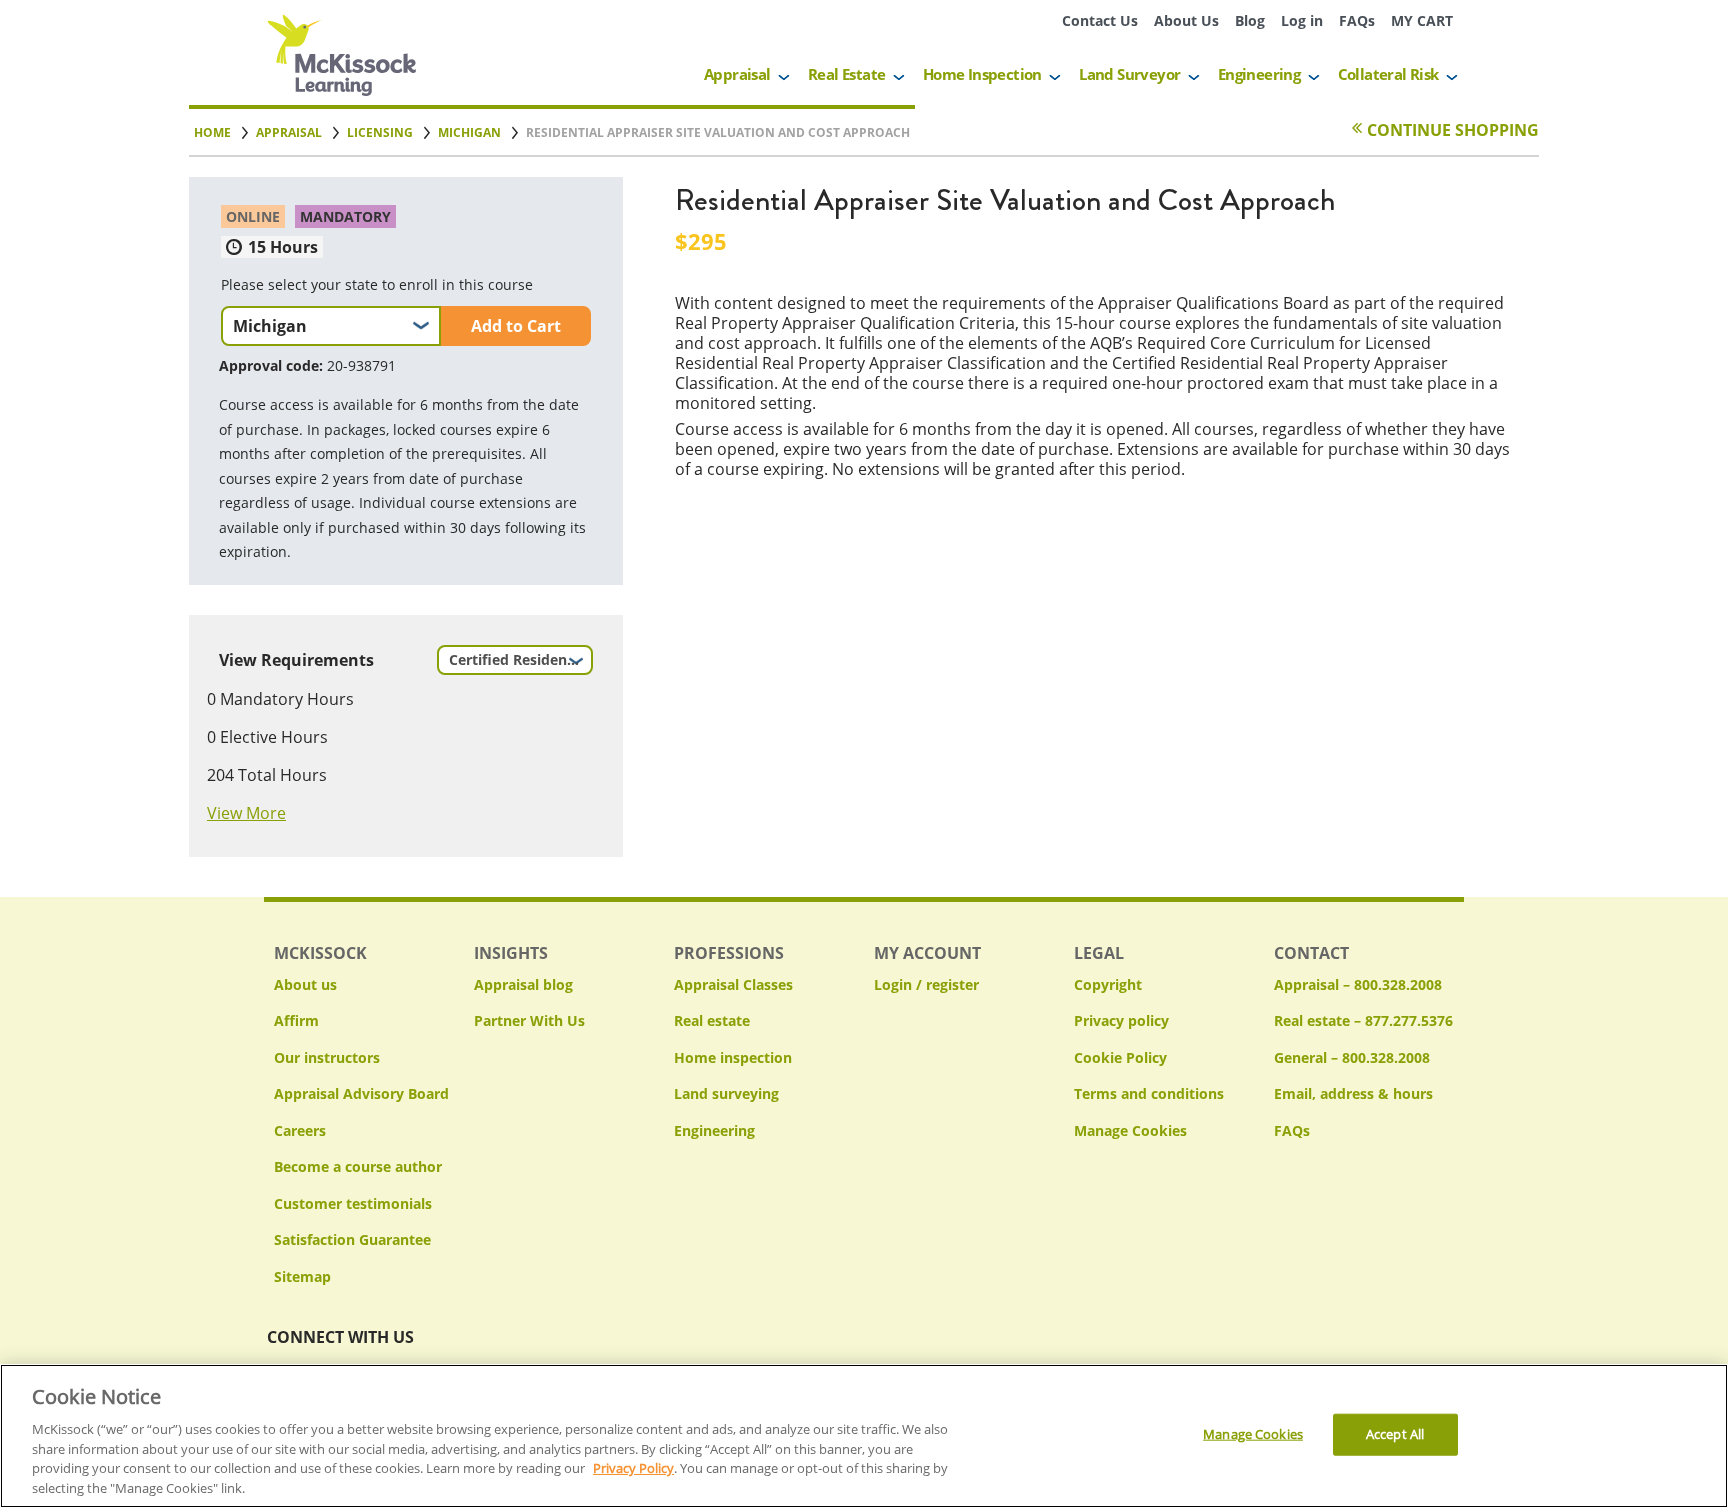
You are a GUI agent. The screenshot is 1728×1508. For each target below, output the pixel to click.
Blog (1250, 20)
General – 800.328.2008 (1352, 1057)
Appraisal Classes (733, 984)
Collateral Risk (1388, 74)
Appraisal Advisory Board (361, 1093)
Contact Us (1100, 20)
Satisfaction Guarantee (352, 1239)
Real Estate (846, 74)
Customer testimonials (353, 1203)
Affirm (296, 1020)
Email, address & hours (1353, 1093)
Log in (1302, 20)
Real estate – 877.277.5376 (1363, 1020)
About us (305, 984)
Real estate (712, 1020)
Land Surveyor (1129, 74)
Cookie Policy (1120, 1057)
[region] (864, 1436)
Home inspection (733, 1057)
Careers (300, 1130)
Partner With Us (529, 1020)
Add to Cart (516, 326)
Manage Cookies (1130, 1131)
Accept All (1395, 1434)
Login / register (926, 984)
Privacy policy (1121, 1020)
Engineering (1259, 74)
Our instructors (327, 1057)
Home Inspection (982, 74)
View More (246, 813)
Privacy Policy (633, 1468)
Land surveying (726, 1093)
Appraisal (737, 74)
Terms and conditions (1149, 1093)
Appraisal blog (523, 984)
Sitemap (302, 1276)
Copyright (1108, 984)
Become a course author (358, 1166)
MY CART (1422, 20)
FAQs (1357, 20)
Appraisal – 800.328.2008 (1358, 984)
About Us (1186, 20)
